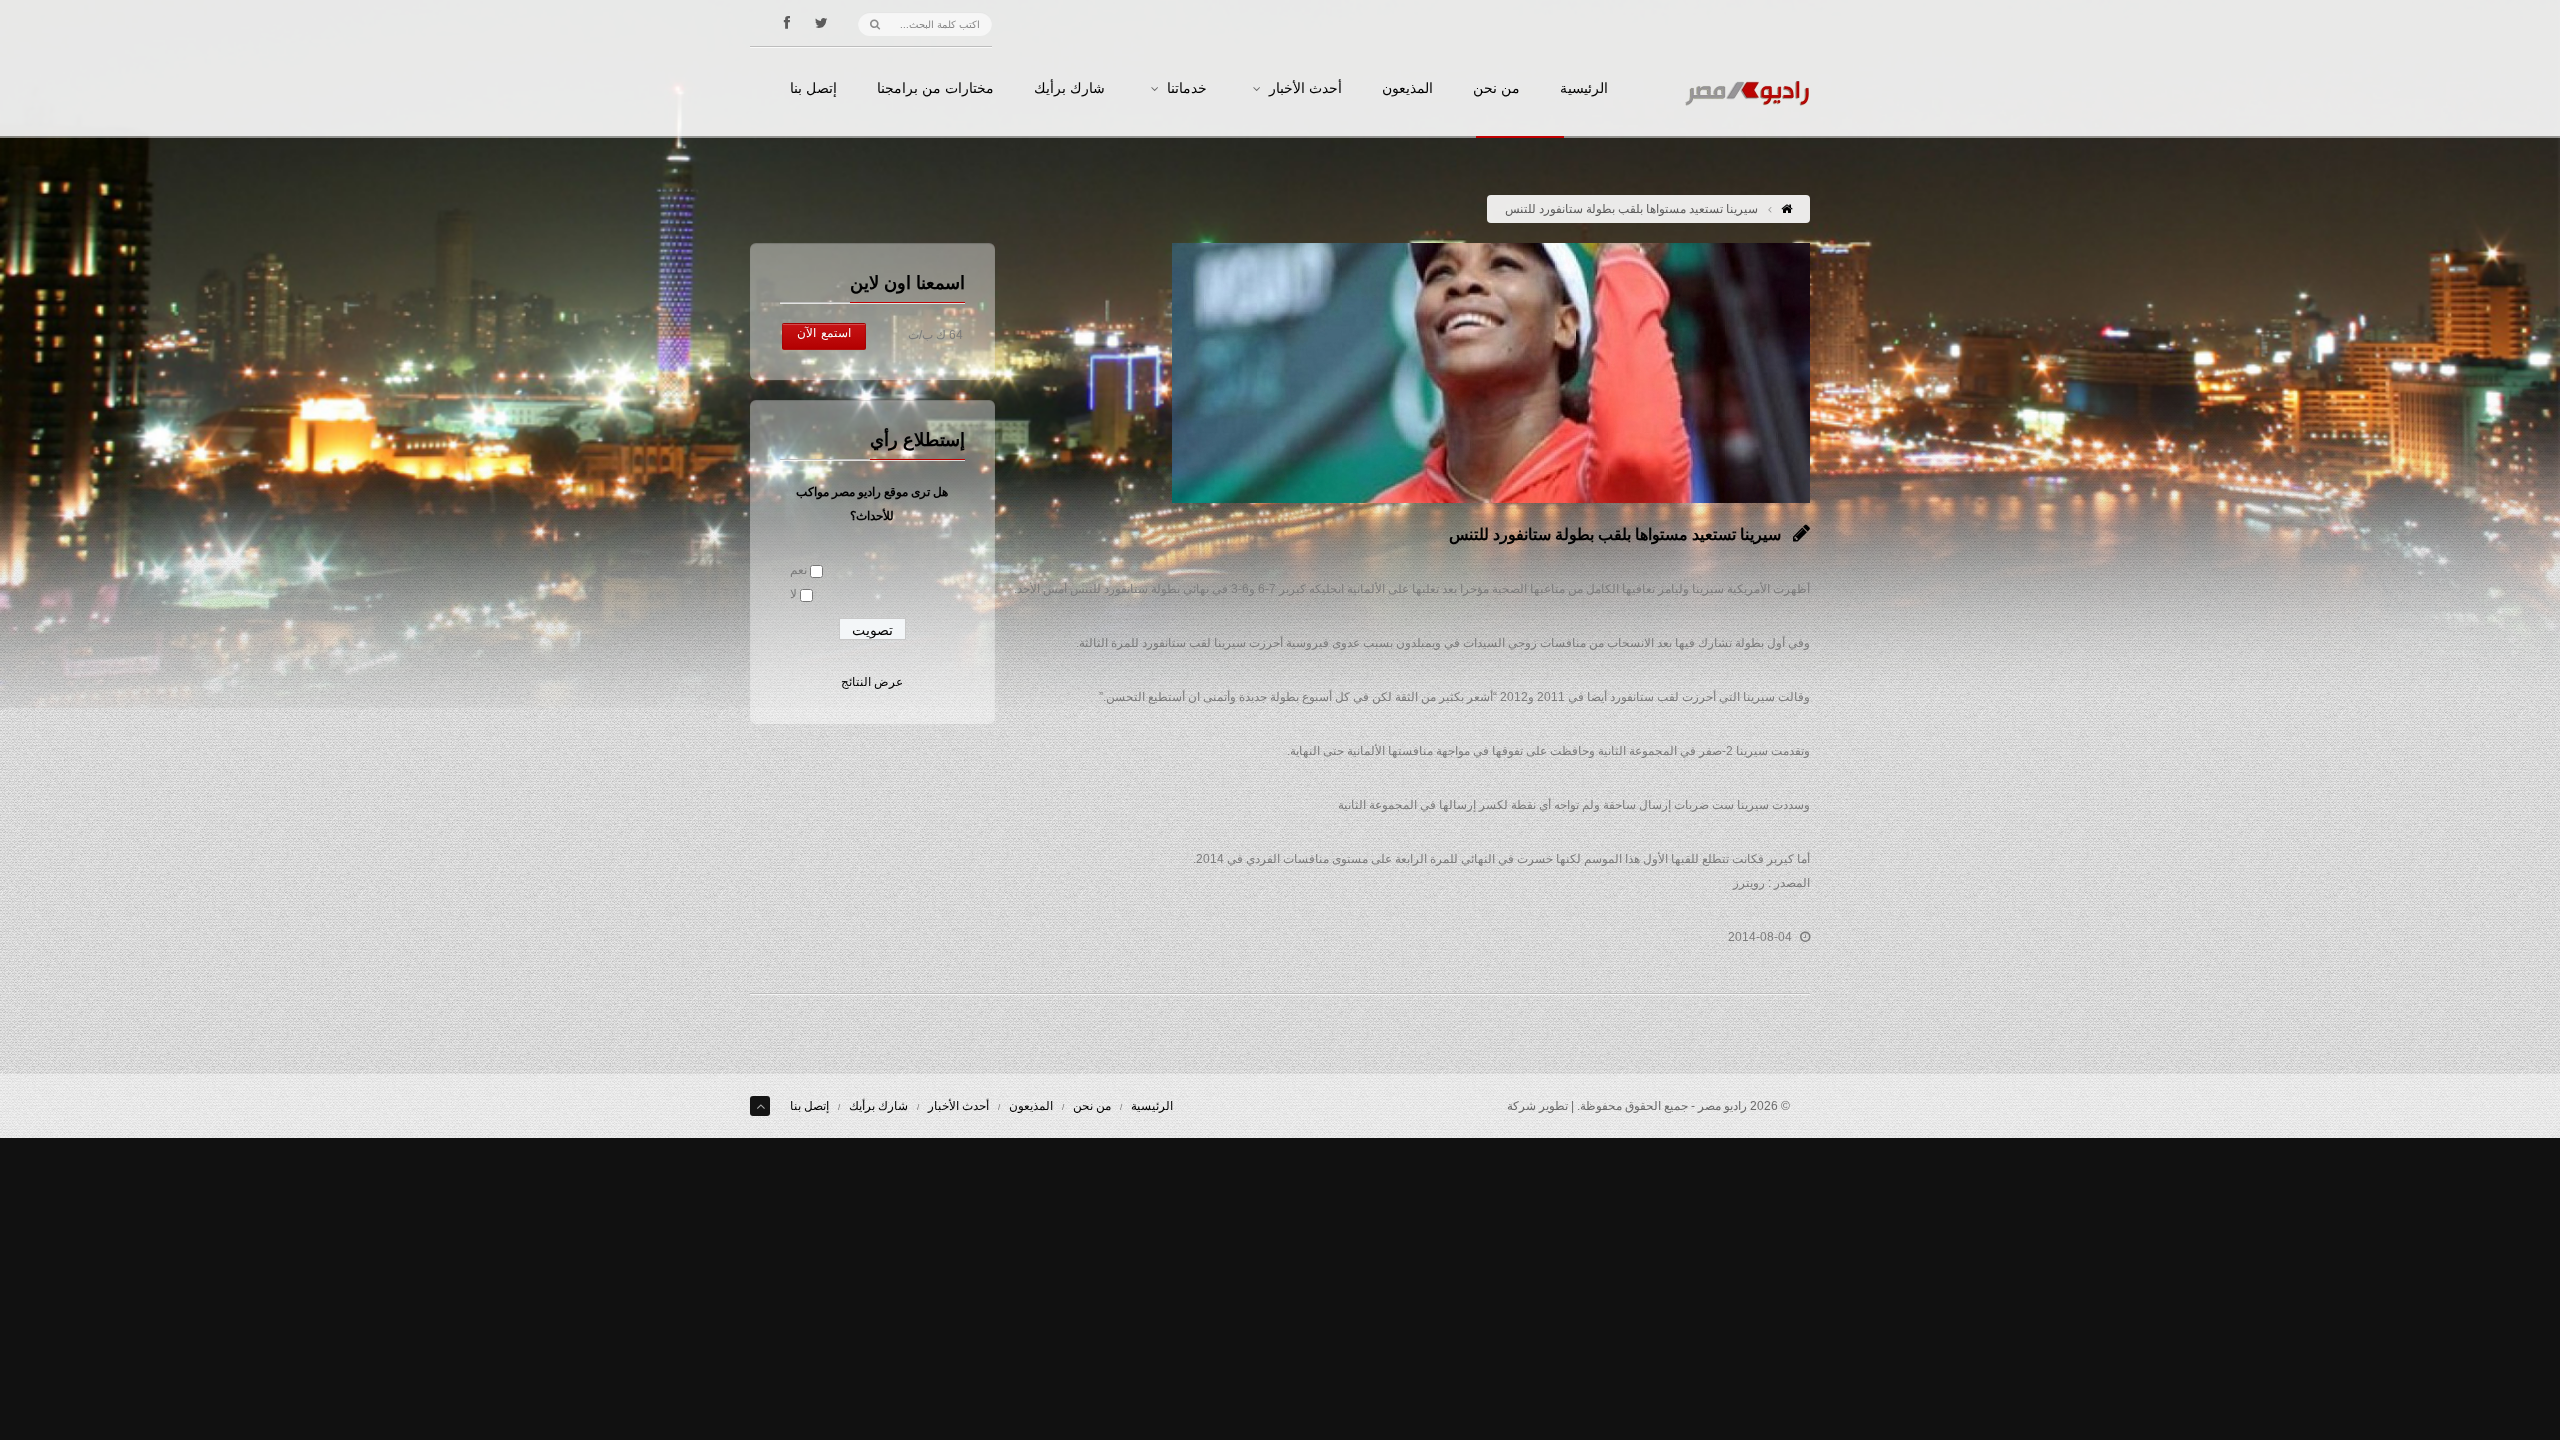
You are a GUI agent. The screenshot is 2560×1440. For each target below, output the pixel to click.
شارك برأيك (1069, 89)
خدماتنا (1187, 89)
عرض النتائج (872, 682)
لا (793, 594)
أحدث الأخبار (1305, 89)
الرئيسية (1584, 89)
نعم (798, 570)
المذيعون (1407, 89)
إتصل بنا (813, 89)
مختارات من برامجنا (935, 89)
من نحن (1496, 89)
